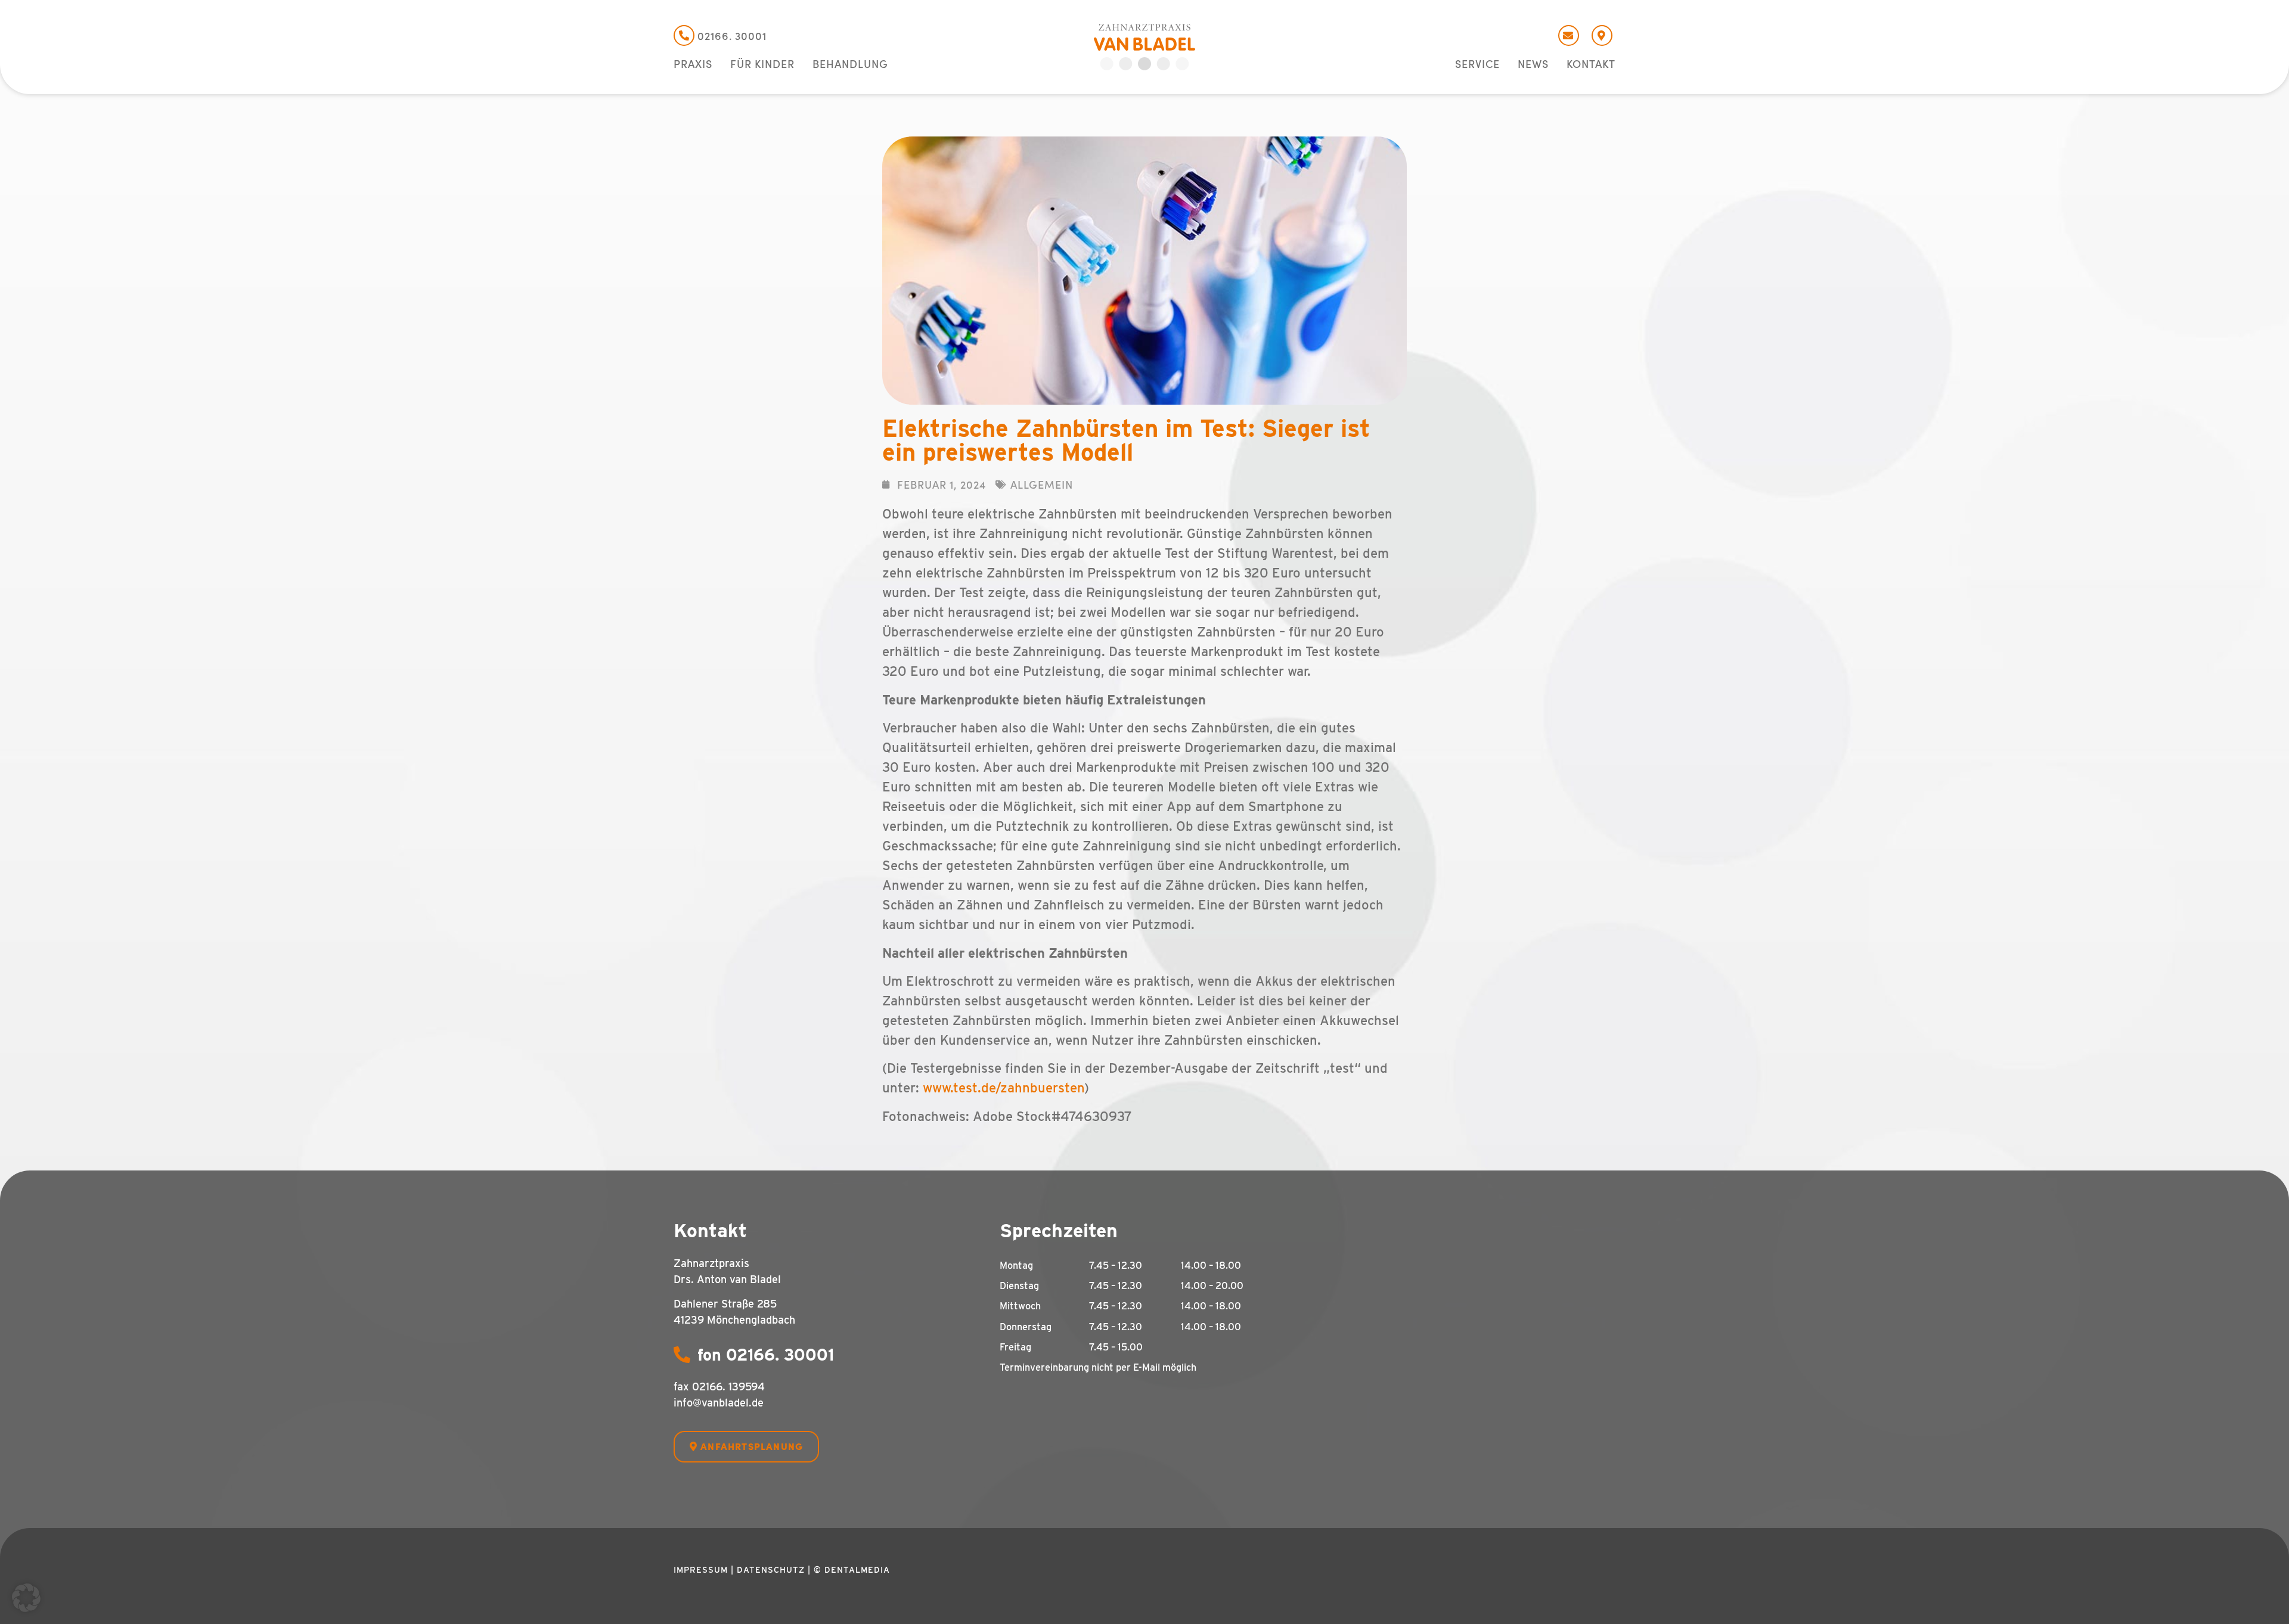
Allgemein (1042, 484)
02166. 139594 (728, 1387)
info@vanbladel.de (719, 1403)
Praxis (693, 64)
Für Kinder (762, 64)
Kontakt (1591, 64)
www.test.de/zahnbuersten (1004, 1088)
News (1533, 64)
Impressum (701, 1570)
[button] (26, 1598)
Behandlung (850, 64)
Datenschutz (771, 1570)
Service (1477, 64)
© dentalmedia (852, 1570)
